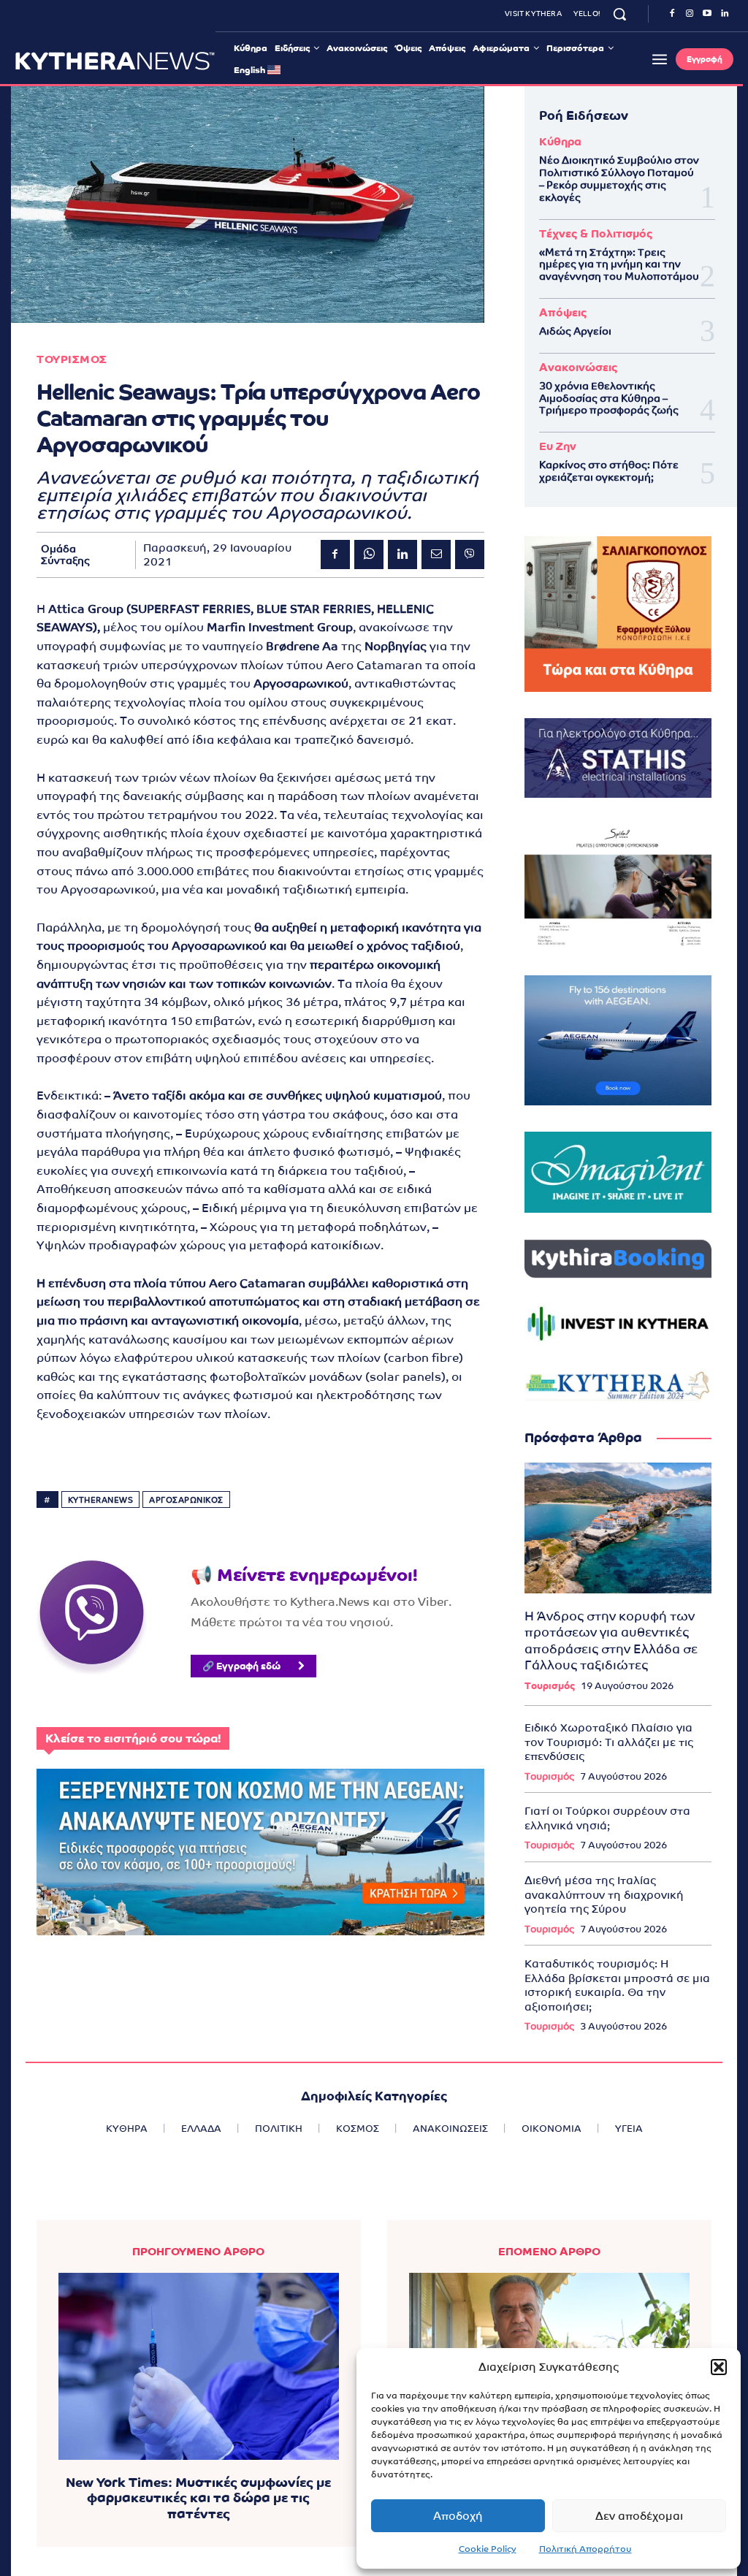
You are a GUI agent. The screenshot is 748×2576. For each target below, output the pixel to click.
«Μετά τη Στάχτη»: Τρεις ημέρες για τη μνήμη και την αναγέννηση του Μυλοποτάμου (619, 264)
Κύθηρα (560, 141)
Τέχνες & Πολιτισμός (596, 233)
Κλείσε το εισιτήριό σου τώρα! (133, 1738)
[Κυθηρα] (115, 61)
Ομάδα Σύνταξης (65, 555)
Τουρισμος (72, 359)
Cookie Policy (488, 2549)
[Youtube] (707, 14)
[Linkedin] (725, 14)
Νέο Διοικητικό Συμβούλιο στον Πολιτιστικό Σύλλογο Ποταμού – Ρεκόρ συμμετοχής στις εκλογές (619, 178)
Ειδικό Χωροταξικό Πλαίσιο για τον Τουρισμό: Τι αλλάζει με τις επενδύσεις (609, 1742)
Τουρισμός (550, 1686)
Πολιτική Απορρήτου (585, 2549)
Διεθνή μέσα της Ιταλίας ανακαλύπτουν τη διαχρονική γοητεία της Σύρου (604, 1894)
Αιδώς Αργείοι (575, 331)
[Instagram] (690, 14)
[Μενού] (660, 59)
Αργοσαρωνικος (186, 1500)
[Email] (436, 555)
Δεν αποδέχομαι (639, 2516)
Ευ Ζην (558, 446)
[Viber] (470, 555)
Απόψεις (563, 312)
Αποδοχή (458, 2516)
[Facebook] (672, 14)
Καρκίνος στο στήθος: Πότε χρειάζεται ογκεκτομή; (609, 471)
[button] (719, 2367)
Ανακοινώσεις (578, 367)
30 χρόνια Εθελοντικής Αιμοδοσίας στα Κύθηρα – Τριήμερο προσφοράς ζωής (609, 398)
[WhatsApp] (369, 555)
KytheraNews (101, 1500)
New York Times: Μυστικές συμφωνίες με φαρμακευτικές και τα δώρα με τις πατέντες (198, 2498)
